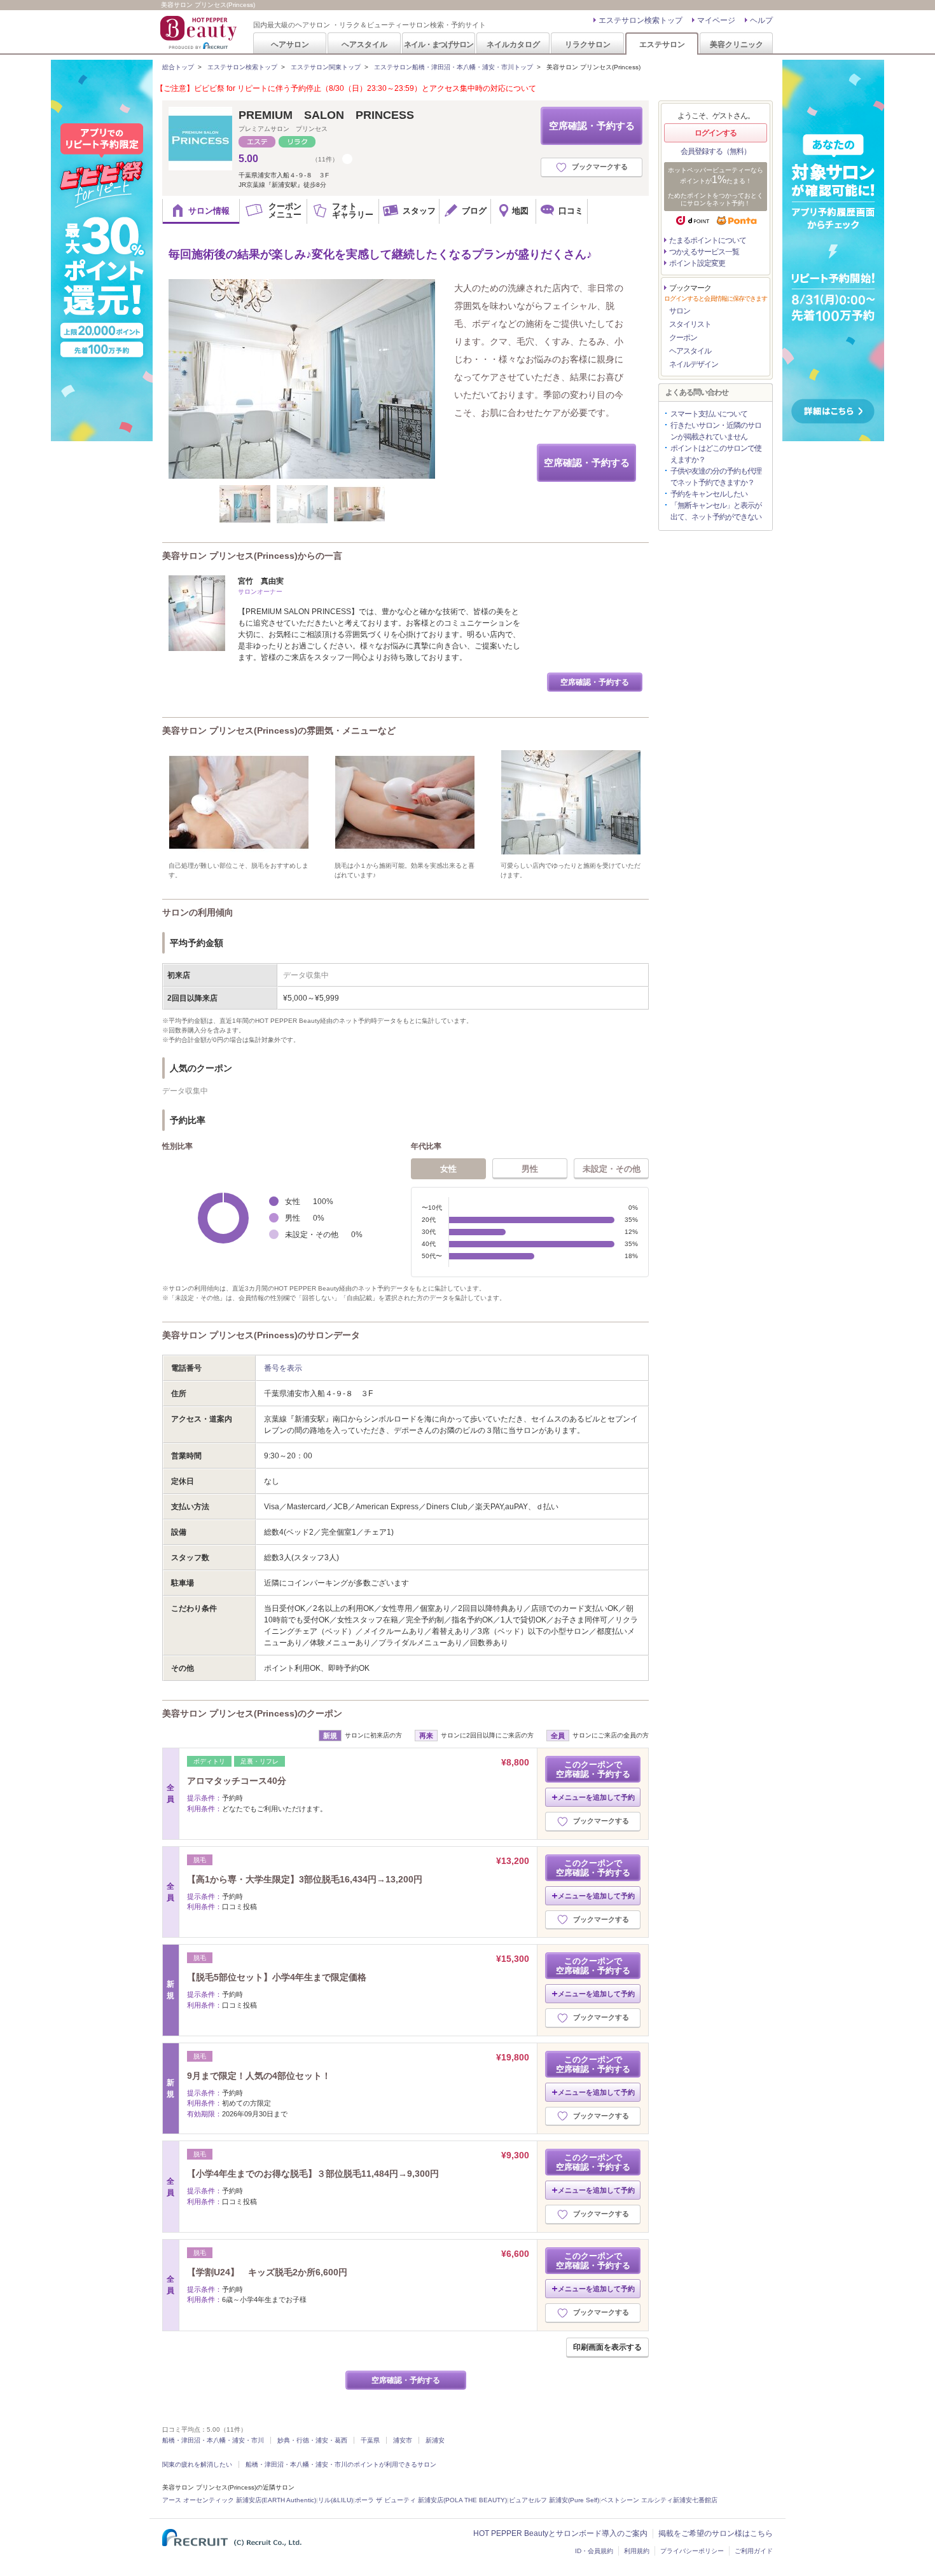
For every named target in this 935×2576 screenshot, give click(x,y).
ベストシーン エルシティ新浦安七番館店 (659, 2500)
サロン (680, 311)
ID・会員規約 (594, 2551)
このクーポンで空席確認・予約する (593, 1769)
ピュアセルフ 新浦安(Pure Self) (554, 2500)
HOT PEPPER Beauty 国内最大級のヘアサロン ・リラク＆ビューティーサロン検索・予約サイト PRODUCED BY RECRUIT (200, 32)
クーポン (683, 338)
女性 (448, 1169)
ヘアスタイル (364, 44)
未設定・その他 (612, 1169)
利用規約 (637, 2551)
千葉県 (370, 2440)
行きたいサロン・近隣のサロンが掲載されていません (716, 431)
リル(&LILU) (336, 2500)
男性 (530, 1169)
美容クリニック (737, 44)
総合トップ (178, 67)
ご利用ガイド (754, 2551)
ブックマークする (600, 167)
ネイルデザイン (694, 364)
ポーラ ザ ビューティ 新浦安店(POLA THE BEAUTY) (431, 2500)
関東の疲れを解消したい (197, 2464)
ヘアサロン (290, 44)
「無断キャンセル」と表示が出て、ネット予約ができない (716, 511)
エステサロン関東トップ (326, 67)
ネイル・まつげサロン (438, 44)
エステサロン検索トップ (641, 20)
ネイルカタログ (513, 44)
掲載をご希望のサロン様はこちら (716, 2533)
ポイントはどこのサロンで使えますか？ (716, 454)
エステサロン (662, 44)
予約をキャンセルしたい (709, 494)
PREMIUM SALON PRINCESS (326, 115)
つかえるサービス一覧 (704, 252)
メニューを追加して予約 (596, 1797)
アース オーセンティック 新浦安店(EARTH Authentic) (239, 2500)
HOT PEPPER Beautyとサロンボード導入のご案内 (560, 2533)
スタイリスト (690, 324)
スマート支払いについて (709, 414)
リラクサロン (588, 44)
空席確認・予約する (592, 126)
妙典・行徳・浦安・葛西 (312, 2440)
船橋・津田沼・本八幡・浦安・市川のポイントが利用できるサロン (341, 2464)
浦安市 (403, 2440)
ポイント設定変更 (697, 263)
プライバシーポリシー (692, 2551)
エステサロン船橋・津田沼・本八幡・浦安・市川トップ (454, 67)
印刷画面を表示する (607, 2347)
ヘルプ (761, 20)
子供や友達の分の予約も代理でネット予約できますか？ (716, 477)
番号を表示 (283, 1368)
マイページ (716, 20)
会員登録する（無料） (716, 151)
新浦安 (435, 2440)
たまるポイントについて (708, 240)
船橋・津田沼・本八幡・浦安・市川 (213, 2440)
